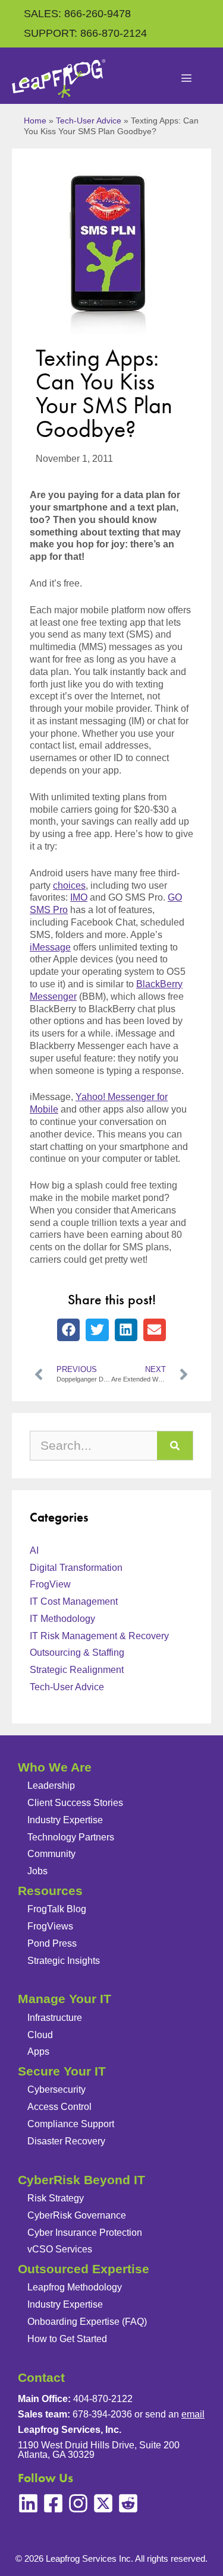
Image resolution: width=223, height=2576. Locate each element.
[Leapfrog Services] (59, 79)
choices (69, 885)
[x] (103, 2503)
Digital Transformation (76, 1568)
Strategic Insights (64, 1961)
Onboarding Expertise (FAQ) (87, 2322)
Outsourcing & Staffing (77, 1653)
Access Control (59, 2107)
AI (34, 1550)
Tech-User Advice (89, 121)
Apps (38, 2051)
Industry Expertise (65, 1820)
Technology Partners (71, 1837)
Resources (50, 1891)
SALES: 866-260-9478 (77, 14)
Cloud (40, 2035)
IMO (79, 897)
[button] (68, 1330)
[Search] (175, 1446)
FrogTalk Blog (57, 1909)
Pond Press (52, 1943)
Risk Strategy (56, 2198)
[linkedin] (28, 2503)
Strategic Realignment (77, 1670)
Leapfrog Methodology (75, 2287)
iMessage (50, 947)
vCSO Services (60, 2249)
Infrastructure (55, 2018)
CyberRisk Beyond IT (81, 2180)
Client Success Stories (75, 1803)
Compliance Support (71, 2124)
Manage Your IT (65, 1999)
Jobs (37, 1871)
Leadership (51, 1786)
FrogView (50, 1584)
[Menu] (187, 79)
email (193, 2414)
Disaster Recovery (66, 2141)
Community (51, 1854)
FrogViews (50, 1926)
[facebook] (53, 2503)
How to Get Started (67, 2339)
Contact (41, 2377)
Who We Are (55, 1767)
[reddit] (128, 2503)
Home (35, 121)
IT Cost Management (74, 1601)
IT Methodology (62, 1619)
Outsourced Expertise (84, 2269)
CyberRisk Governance (77, 2215)
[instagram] (78, 2503)
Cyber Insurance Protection (85, 2233)
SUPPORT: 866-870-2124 (85, 33)
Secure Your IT (62, 2071)
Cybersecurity (56, 2089)
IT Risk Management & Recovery (99, 1636)
